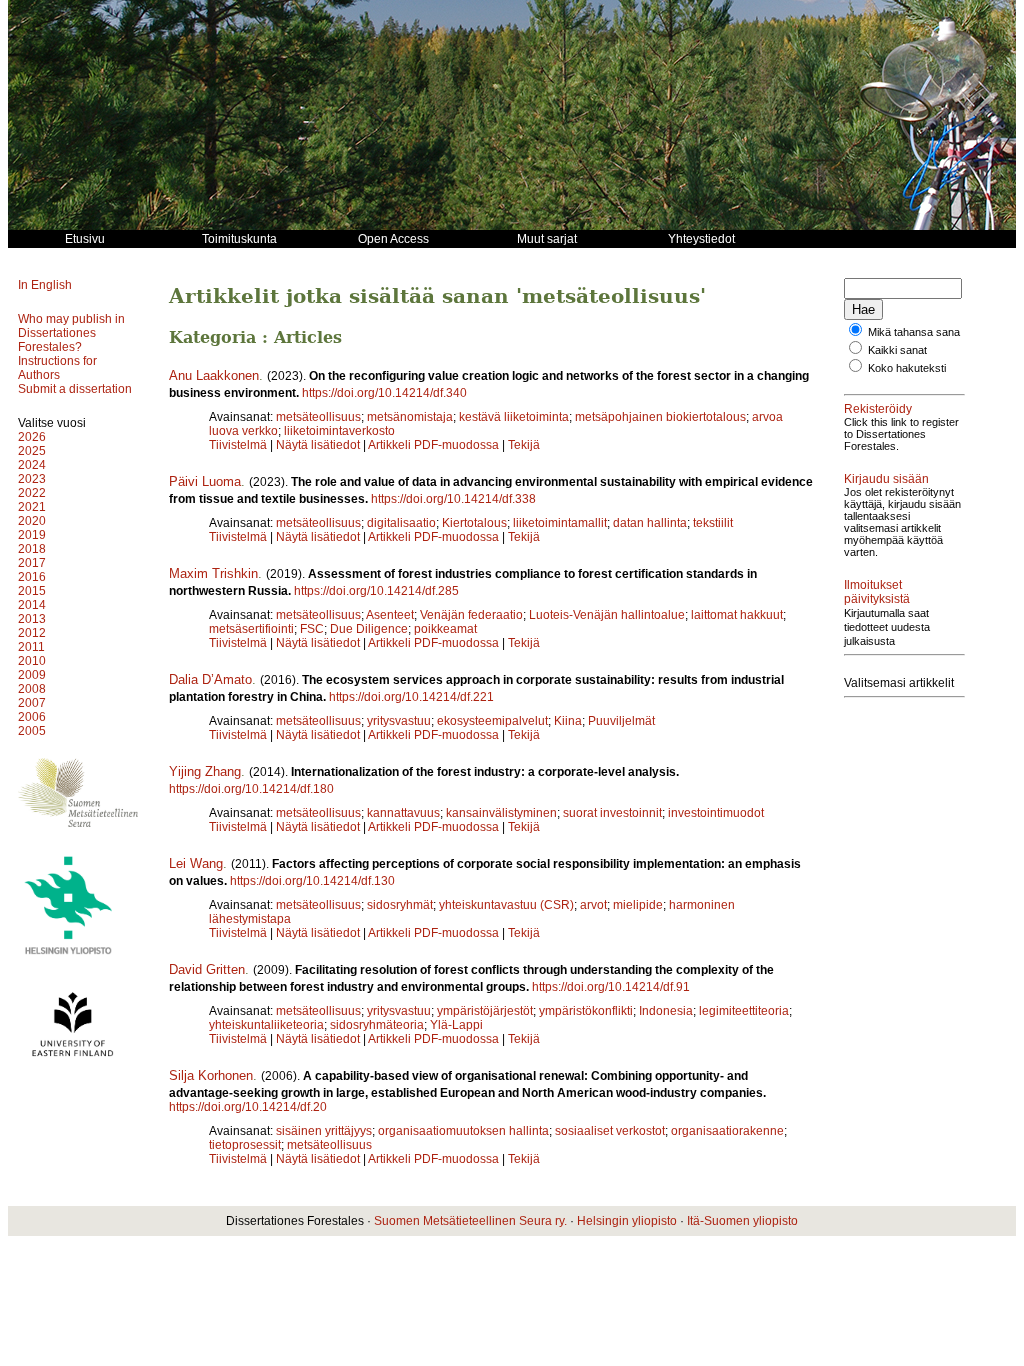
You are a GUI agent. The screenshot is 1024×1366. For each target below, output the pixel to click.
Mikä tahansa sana (914, 332)
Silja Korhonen (211, 1075)
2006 (32, 717)
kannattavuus (403, 813)
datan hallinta (650, 523)
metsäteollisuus (318, 417)
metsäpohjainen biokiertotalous (660, 417)
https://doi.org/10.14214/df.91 (611, 987)
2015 (32, 591)
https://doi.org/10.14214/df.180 (251, 789)
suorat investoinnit (612, 813)
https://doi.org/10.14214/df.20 (248, 1107)
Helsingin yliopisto (627, 1221)
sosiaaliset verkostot (610, 1131)
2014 (32, 605)
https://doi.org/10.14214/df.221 (411, 697)
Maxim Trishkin (213, 573)
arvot (593, 905)
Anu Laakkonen (214, 375)
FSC (312, 629)
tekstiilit (713, 523)
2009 (32, 675)
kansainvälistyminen (501, 813)
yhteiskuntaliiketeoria (266, 1025)
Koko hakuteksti (907, 368)
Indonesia (666, 1011)
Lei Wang (196, 863)
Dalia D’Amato (210, 679)
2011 (31, 647)
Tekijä (524, 445)
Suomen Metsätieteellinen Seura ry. (470, 1221)
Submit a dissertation (75, 389)
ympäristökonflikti (586, 1011)
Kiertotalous (474, 523)
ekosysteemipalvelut (492, 721)
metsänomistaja (410, 417)
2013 (32, 619)
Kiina (568, 721)
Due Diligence (369, 629)
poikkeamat (445, 629)
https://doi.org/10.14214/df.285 (376, 591)
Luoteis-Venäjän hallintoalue (607, 615)
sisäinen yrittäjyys (324, 1131)
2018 (32, 549)
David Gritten (207, 969)
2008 (32, 689)
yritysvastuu (399, 721)
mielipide (638, 905)
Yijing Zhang (205, 771)
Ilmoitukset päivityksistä (877, 592)
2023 (32, 479)
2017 (32, 563)
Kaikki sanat (897, 350)
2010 (32, 661)
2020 (32, 521)
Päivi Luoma (205, 481)
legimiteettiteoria (744, 1011)
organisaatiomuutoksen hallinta (463, 1131)
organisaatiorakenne (727, 1131)
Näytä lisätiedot (319, 445)
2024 (32, 465)
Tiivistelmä (238, 445)
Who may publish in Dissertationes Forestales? (71, 333)
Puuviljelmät (621, 721)
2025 (32, 451)
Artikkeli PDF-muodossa (433, 445)
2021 (32, 507)
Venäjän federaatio (471, 615)
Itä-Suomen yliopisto (742, 1221)
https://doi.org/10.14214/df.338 (453, 499)
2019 (32, 535)
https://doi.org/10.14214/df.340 (384, 393)
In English (45, 285)
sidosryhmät (400, 905)
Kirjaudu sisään (886, 479)
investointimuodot (716, 813)
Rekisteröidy (878, 409)
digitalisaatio (401, 523)
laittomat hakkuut (737, 615)
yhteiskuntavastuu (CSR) (506, 905)
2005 (32, 731)
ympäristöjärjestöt (485, 1011)
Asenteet (390, 615)
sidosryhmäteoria (377, 1025)
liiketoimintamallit (560, 523)
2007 (32, 703)
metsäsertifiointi (251, 629)
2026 (32, 437)
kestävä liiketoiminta (514, 417)
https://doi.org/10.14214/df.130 (312, 881)
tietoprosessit (245, 1145)
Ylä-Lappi (456, 1025)
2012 (32, 633)
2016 (32, 577)
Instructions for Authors (57, 368)
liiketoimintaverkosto (339, 431)
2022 (32, 493)
